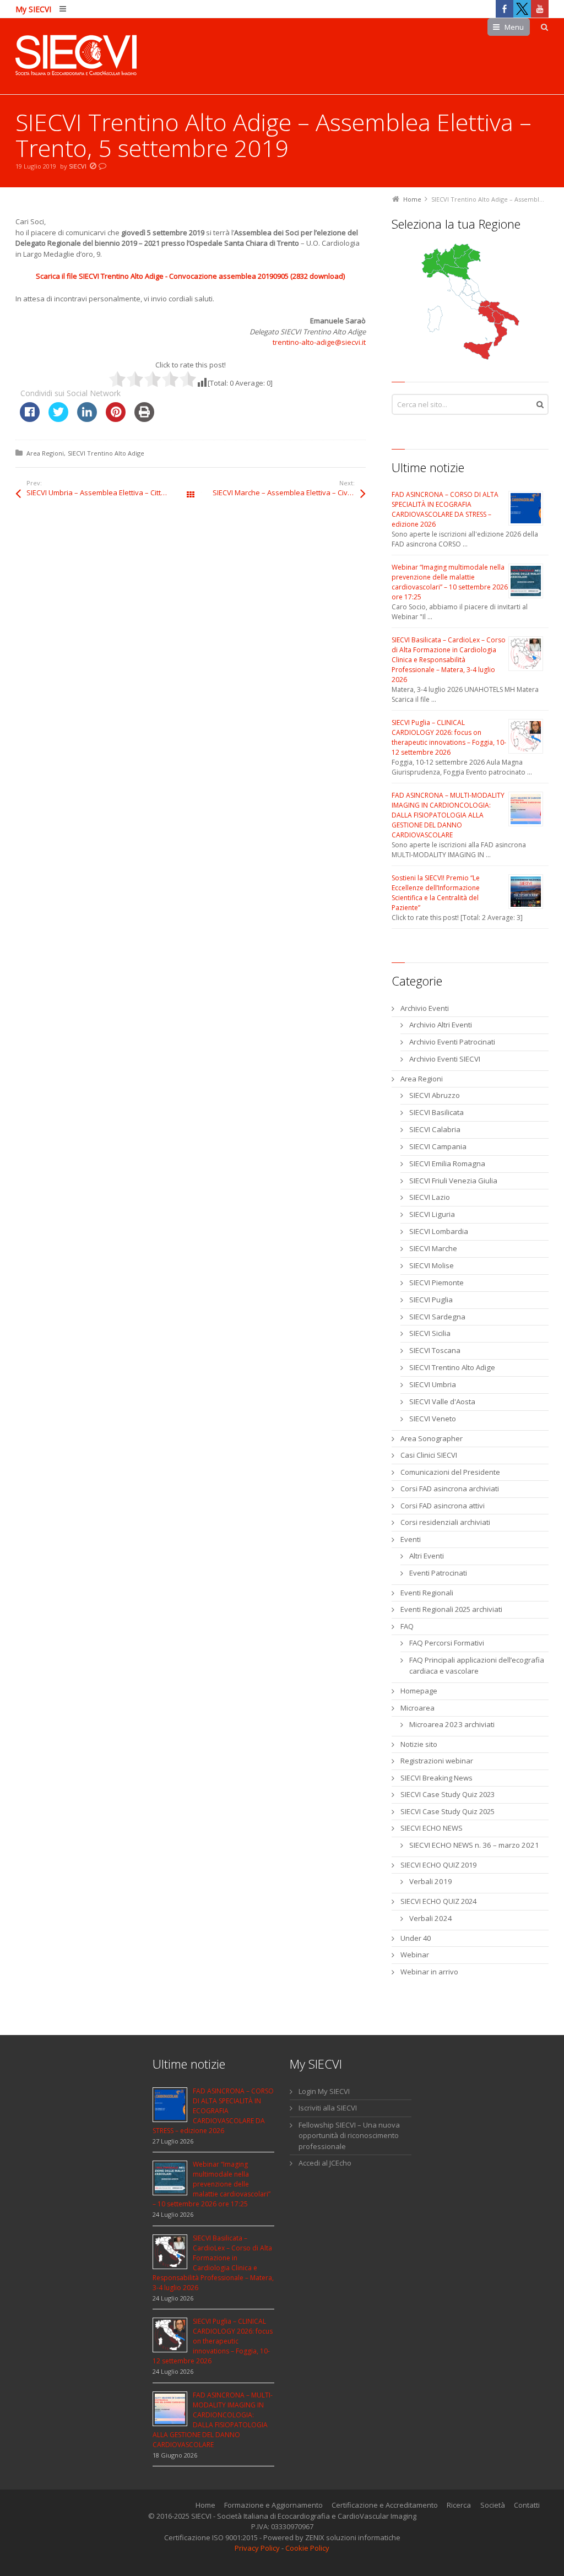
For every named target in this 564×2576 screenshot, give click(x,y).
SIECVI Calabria (435, 1129)
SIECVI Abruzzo (435, 1095)
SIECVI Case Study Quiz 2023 (448, 1794)
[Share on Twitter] (58, 419)
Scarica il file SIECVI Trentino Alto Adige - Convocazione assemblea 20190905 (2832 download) (190, 276)
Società (493, 2505)
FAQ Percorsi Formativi (447, 1643)
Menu (514, 27)
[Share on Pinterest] (116, 419)
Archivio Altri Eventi (441, 1025)
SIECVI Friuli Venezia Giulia (453, 1181)
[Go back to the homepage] (76, 56)
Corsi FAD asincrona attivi (443, 1506)
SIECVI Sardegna (437, 1317)
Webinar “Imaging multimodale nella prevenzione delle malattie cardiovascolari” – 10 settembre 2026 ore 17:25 (450, 582)
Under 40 (416, 1938)
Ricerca (459, 2505)
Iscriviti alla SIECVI (328, 2108)
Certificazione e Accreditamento (385, 2505)
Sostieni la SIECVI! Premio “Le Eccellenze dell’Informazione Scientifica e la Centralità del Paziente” (436, 893)
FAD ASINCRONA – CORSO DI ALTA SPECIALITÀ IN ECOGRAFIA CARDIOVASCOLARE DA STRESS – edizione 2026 (445, 509)
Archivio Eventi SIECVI (445, 1059)
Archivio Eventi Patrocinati (452, 1042)
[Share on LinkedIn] (87, 419)
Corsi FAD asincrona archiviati (450, 1489)
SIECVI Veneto (433, 1419)
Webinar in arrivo (429, 1972)
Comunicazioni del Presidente (450, 1472)
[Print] (144, 419)
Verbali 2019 (431, 1881)
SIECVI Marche (433, 1248)
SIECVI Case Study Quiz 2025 (448, 1811)
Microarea (417, 1708)
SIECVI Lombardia (439, 1231)
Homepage (419, 1691)
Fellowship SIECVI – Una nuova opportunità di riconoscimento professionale (349, 2136)
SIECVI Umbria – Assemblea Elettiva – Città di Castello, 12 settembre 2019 (109, 493)
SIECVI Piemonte (436, 1282)
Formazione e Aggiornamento (273, 2505)
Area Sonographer (432, 1438)
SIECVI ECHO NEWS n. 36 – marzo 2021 (474, 1845)
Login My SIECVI (324, 2091)
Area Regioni (45, 453)
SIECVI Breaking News (436, 1778)
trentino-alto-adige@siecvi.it (319, 342)
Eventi (411, 1539)
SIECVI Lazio (430, 1197)
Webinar (415, 1955)
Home (205, 2505)
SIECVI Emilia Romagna (447, 1163)
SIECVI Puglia (431, 1300)
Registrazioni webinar (437, 1761)
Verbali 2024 (431, 1918)
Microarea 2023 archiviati (452, 1724)
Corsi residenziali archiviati (445, 1522)
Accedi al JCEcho (325, 2163)
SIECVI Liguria (432, 1214)
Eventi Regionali (427, 1593)
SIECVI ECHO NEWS (432, 1828)
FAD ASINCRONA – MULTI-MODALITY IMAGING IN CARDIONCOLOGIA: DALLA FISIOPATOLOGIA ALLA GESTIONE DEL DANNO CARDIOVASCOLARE (448, 815)
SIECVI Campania (438, 1146)
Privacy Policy (257, 2548)
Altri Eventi (427, 1556)
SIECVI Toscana (435, 1350)
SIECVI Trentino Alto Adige (106, 453)
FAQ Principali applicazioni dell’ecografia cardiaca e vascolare (477, 1665)
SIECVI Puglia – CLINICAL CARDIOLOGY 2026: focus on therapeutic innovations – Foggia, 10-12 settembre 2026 (449, 737)
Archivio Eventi (425, 1008)
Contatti (527, 2505)
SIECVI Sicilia (430, 1333)
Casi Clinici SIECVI (429, 1455)
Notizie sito (419, 1744)
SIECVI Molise (432, 1265)
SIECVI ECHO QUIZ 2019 (438, 1865)
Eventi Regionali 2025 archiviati (451, 1609)
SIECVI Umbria (433, 1384)
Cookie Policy (307, 2548)
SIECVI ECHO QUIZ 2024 (438, 1901)
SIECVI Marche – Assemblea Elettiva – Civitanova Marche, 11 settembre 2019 (289, 493)
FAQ (407, 1626)
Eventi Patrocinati (438, 1573)
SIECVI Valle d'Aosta (442, 1401)
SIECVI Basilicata (436, 1112)
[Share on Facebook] (30, 419)
